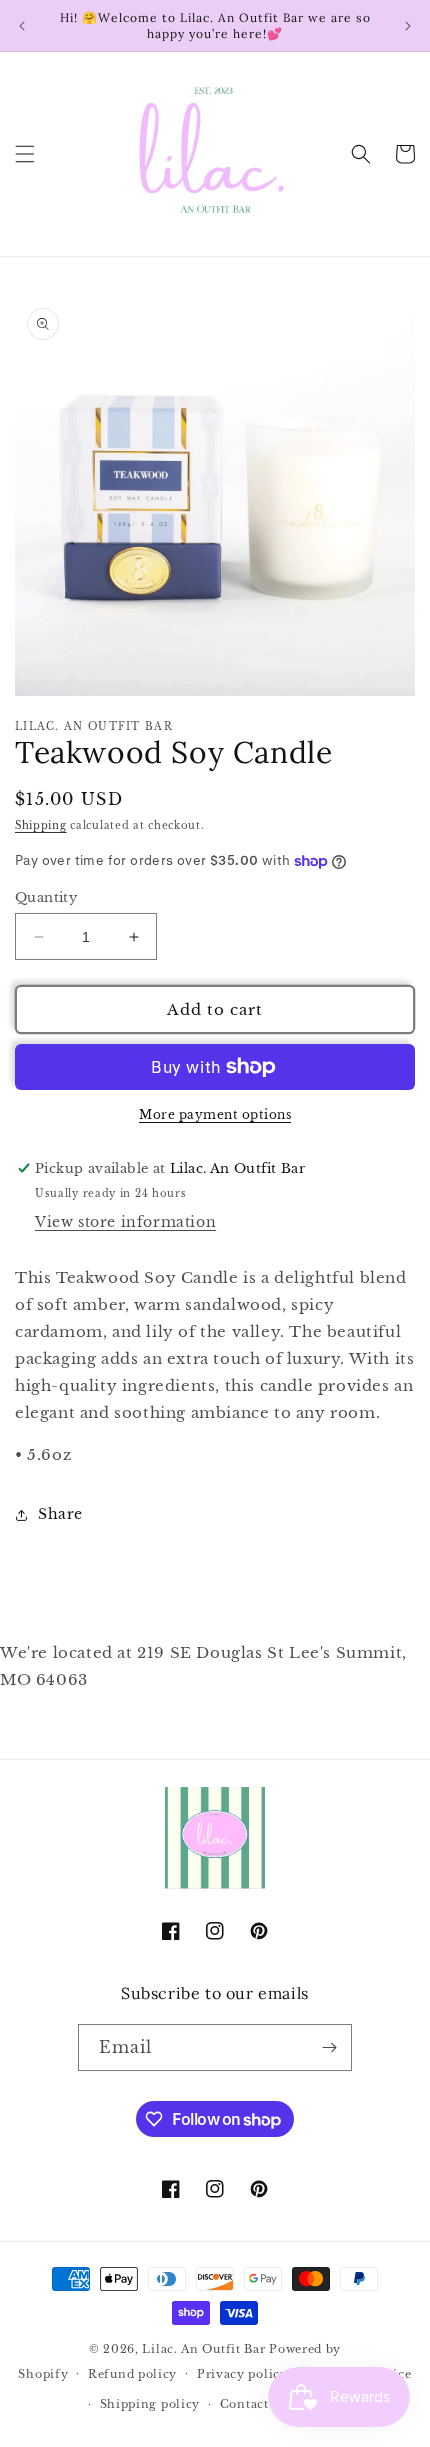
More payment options (215, 1114)
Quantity (46, 897)
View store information (125, 1222)
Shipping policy (150, 2404)
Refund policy (132, 2374)
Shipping (41, 825)
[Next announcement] (408, 26)
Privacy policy (242, 2374)
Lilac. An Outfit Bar (203, 2349)
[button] (25, 154)
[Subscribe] (329, 2047)
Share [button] (60, 1514)
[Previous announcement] (22, 26)
